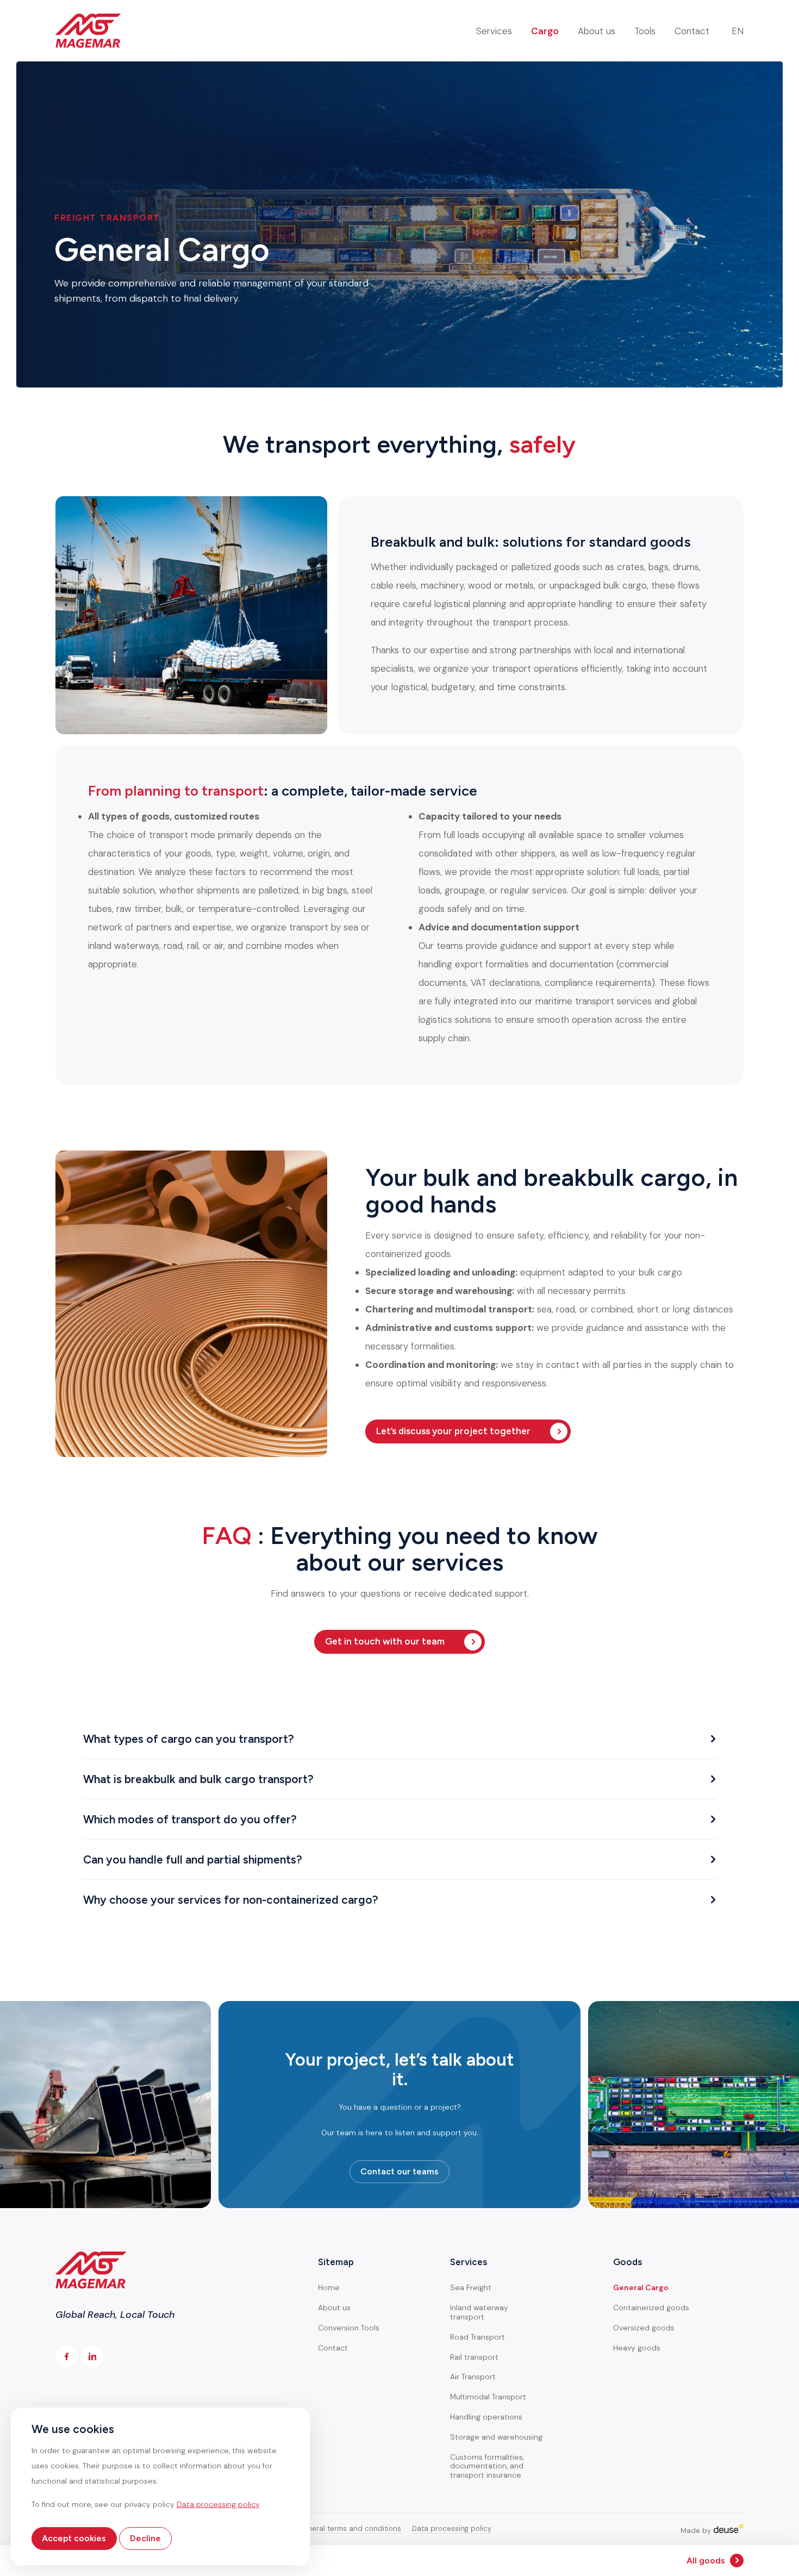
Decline (145, 2538)
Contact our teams (399, 2171)
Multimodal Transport (488, 2397)
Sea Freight (471, 2287)
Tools (645, 31)
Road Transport (477, 2337)
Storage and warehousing (496, 2437)
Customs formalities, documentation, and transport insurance (487, 2466)
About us (597, 31)
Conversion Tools (349, 2328)
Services (494, 31)
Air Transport (473, 2377)
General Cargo (641, 2287)
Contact (692, 31)
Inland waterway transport (479, 2312)
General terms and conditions (349, 2529)
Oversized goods (644, 2328)
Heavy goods (637, 2348)
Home (329, 2287)
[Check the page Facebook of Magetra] (66, 2356)
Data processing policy (452, 2529)
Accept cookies (74, 2538)
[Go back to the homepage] (88, 31)
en (738, 31)
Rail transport (474, 2357)
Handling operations (486, 2417)
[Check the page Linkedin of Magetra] (92, 2356)
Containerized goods (651, 2308)
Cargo (545, 31)
